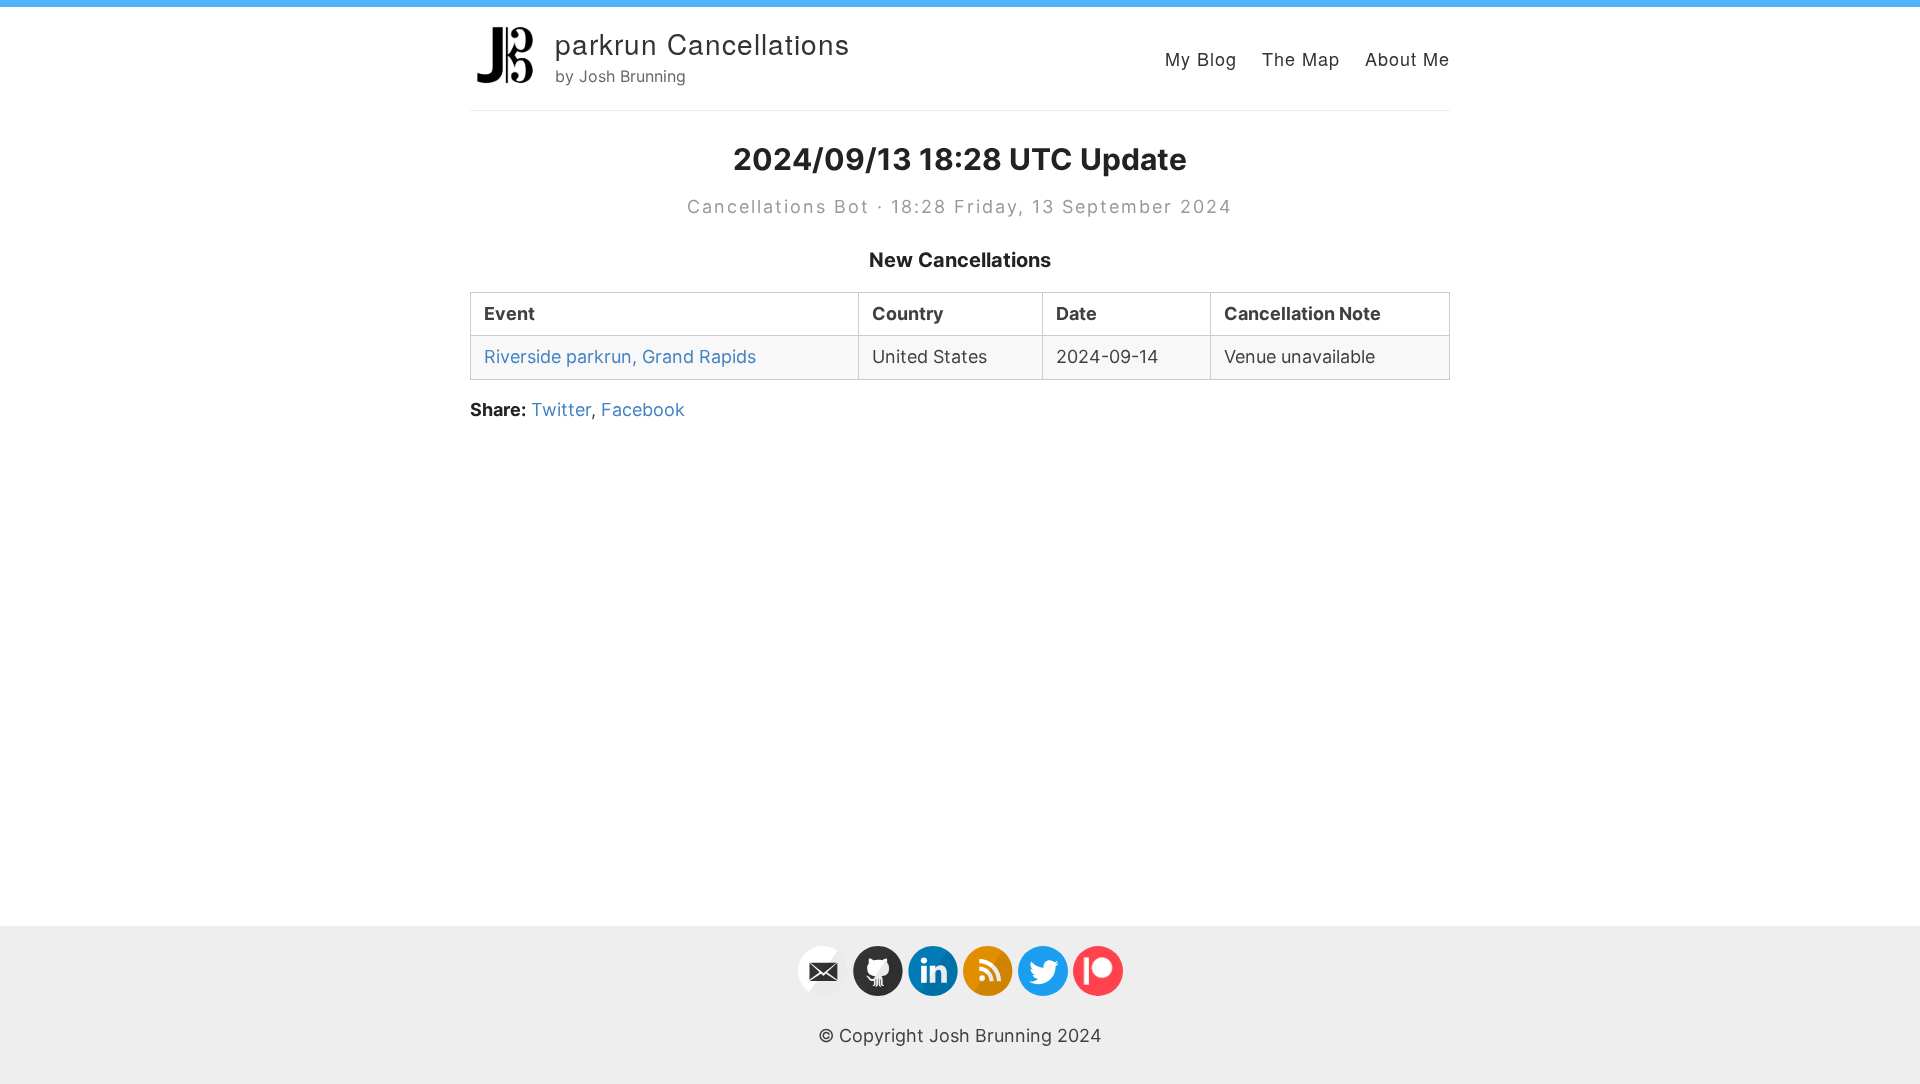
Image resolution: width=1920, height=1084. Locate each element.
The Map (1301, 58)
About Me (1407, 58)
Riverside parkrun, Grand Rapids (620, 356)
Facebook (643, 409)
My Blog (1201, 58)
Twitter (561, 409)
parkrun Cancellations (702, 43)
